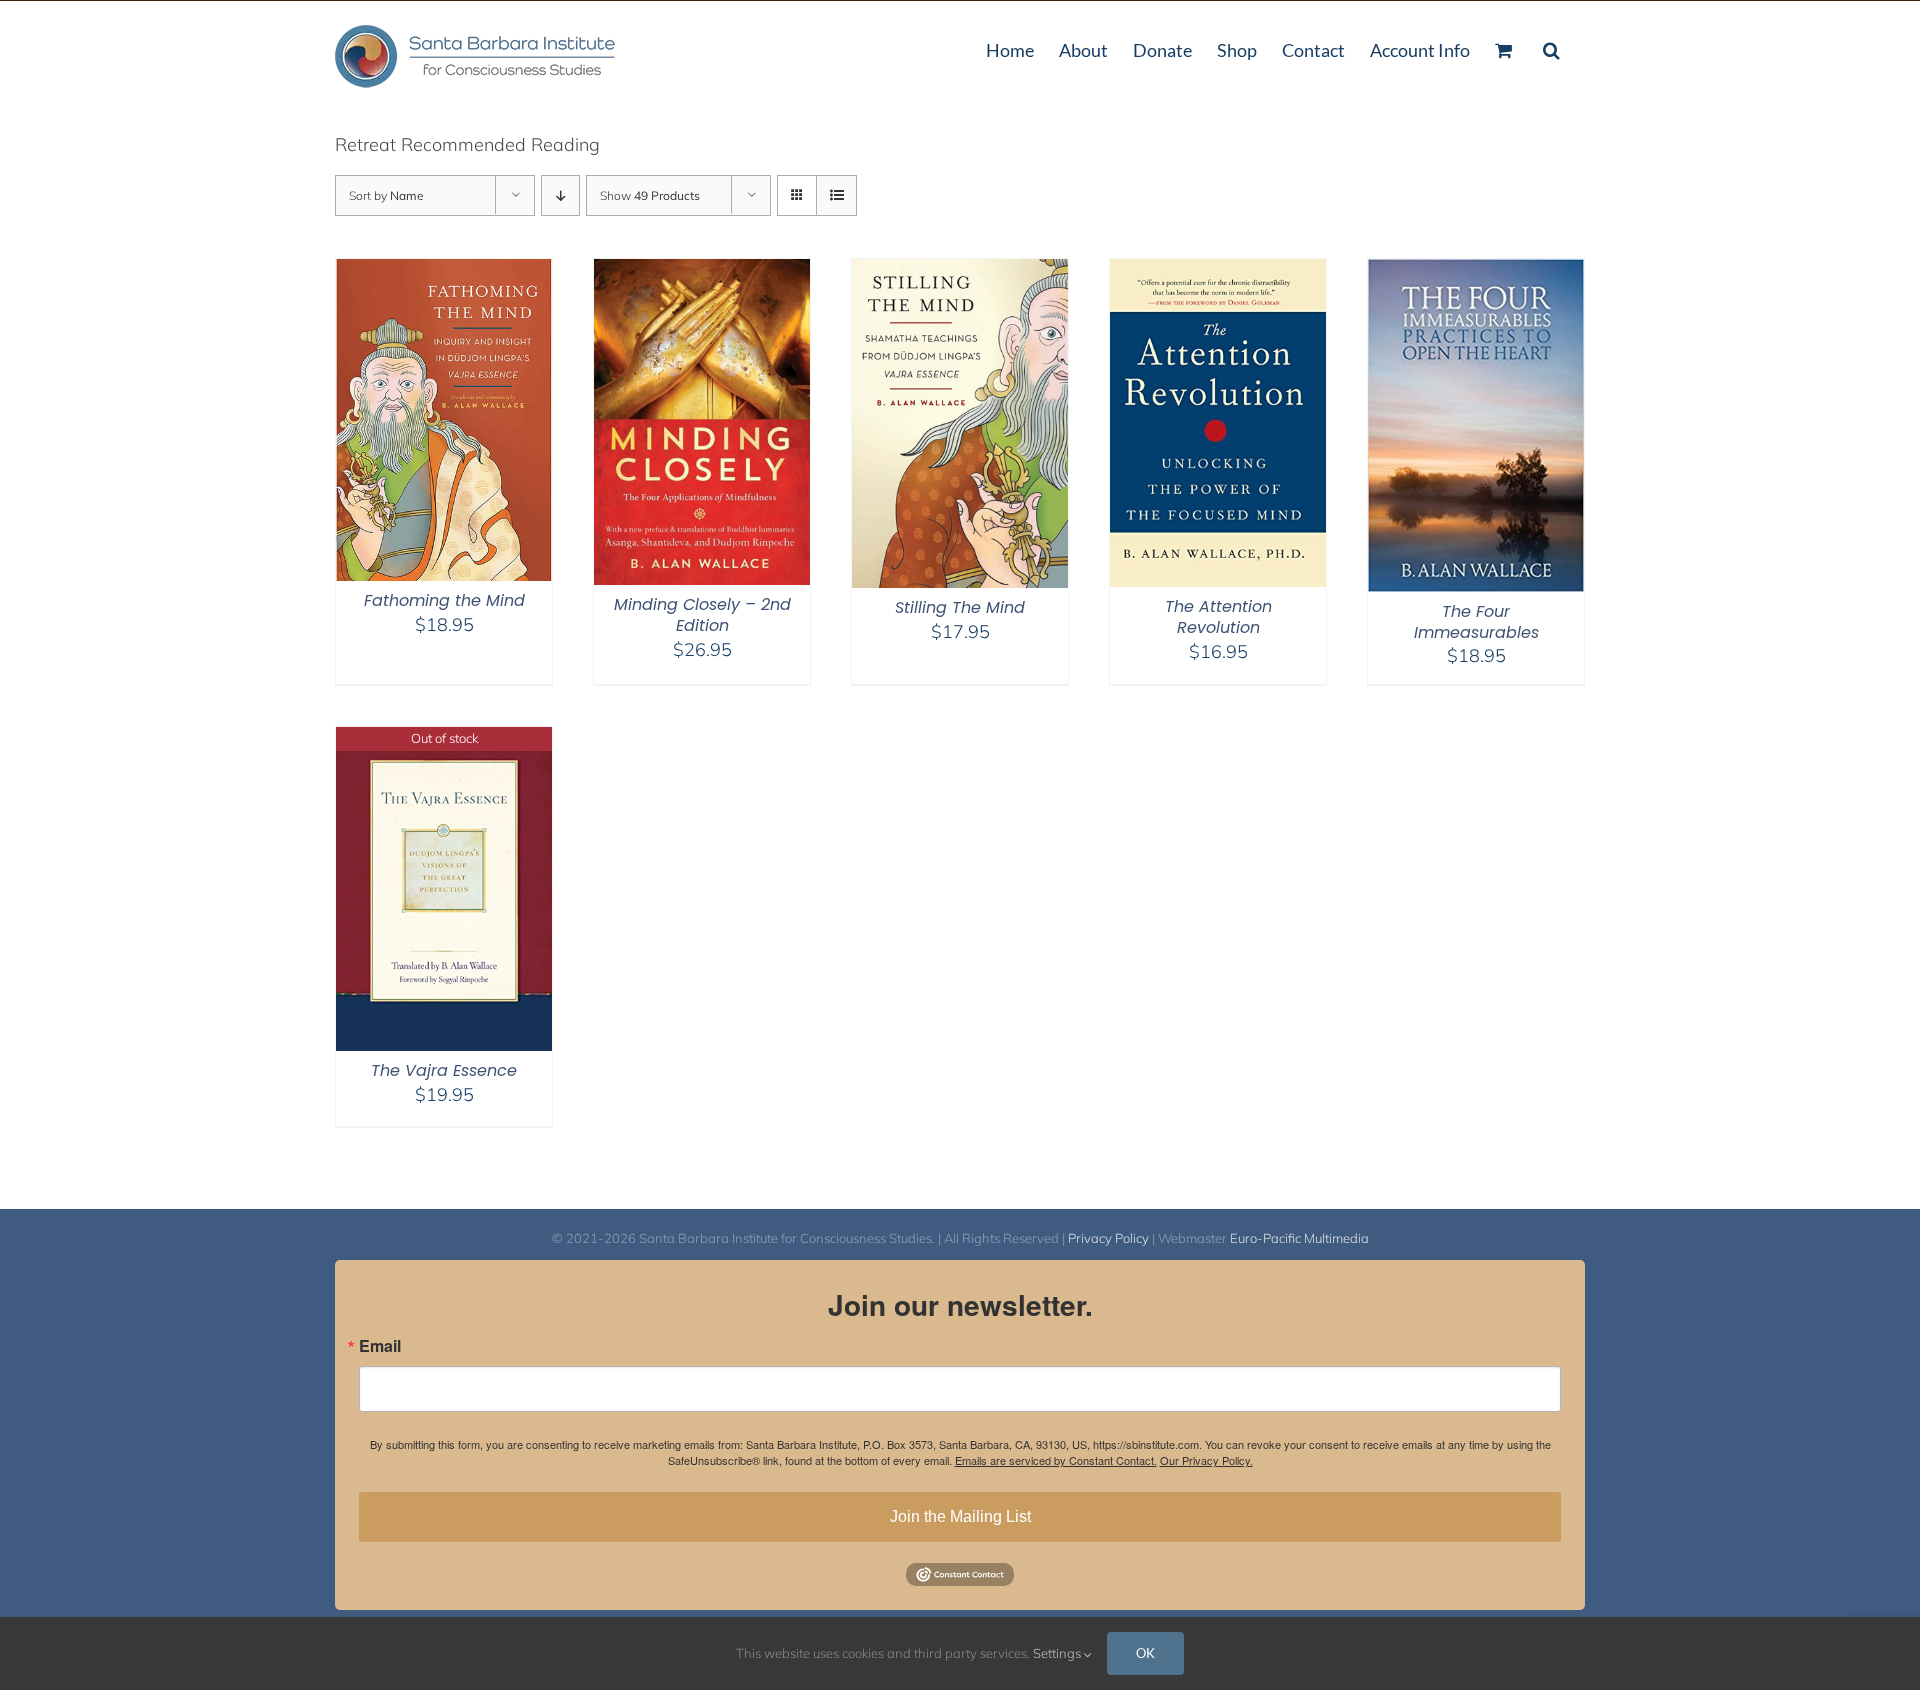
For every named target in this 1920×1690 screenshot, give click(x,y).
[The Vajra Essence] (444, 739)
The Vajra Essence (444, 1070)
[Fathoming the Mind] (444, 271)
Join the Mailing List (960, 1516)
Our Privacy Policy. (1206, 1460)
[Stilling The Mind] (960, 271)
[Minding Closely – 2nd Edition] (702, 271)
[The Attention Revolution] (1218, 271)
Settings (1058, 1653)
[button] (1551, 48)
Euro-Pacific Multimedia (1299, 1238)
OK (1145, 1653)
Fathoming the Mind (444, 600)
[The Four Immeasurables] (1476, 271)
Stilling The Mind (960, 607)
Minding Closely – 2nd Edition (702, 615)
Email (380, 1346)
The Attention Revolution (1218, 617)
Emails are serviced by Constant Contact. (1056, 1460)
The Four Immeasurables (1476, 622)
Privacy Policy (1108, 1238)
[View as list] (836, 195)
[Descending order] (560, 195)
